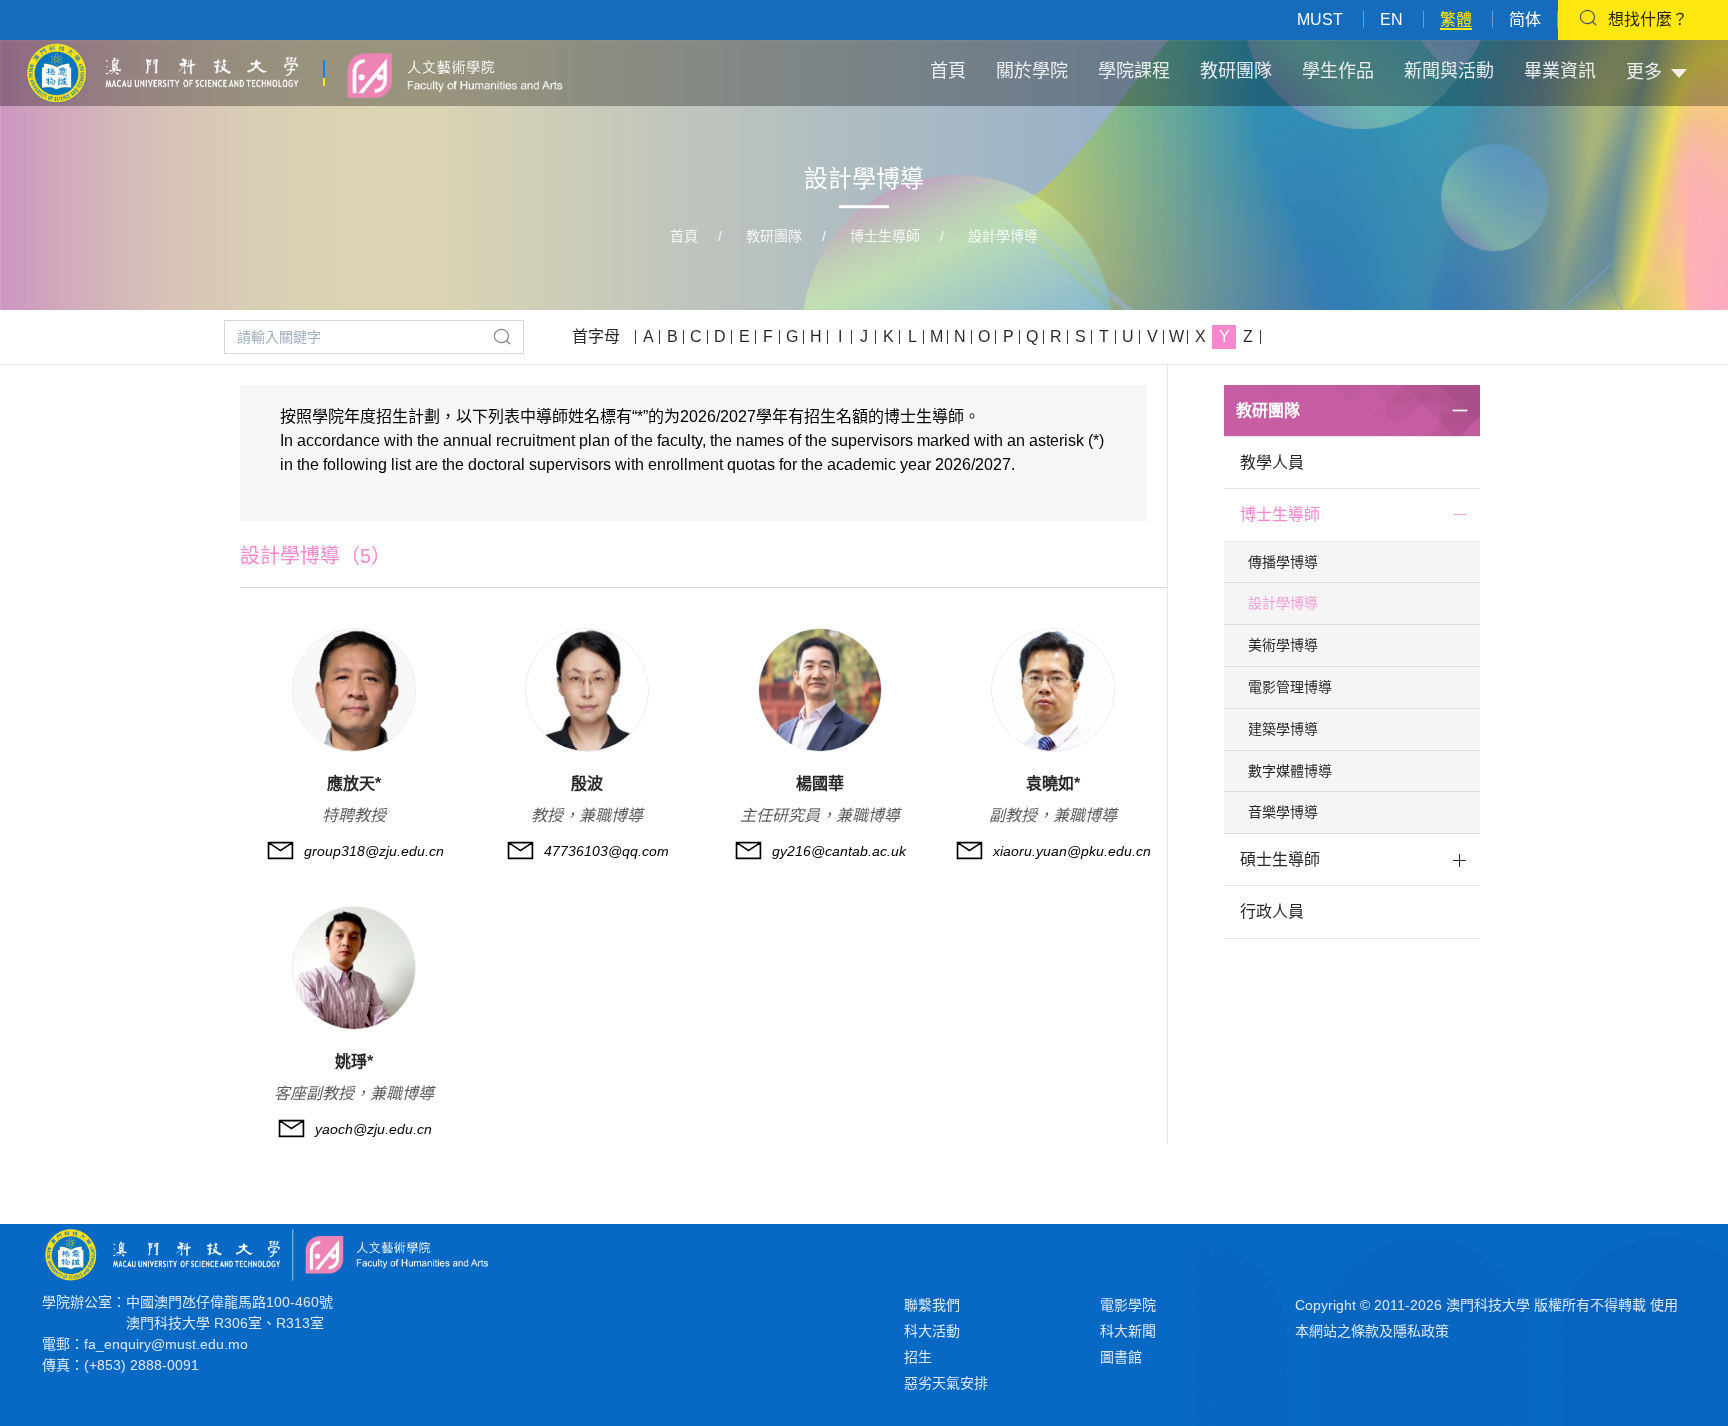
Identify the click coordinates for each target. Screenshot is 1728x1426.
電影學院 (1128, 1305)
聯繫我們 (932, 1305)
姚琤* (354, 1061)
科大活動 (932, 1331)
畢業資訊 (1560, 71)
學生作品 (1338, 71)
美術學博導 (1283, 645)
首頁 (948, 71)
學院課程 (1134, 71)
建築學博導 (1283, 729)
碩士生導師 (1280, 859)
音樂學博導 (1283, 812)
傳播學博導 (1283, 562)
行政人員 (1272, 911)
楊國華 (820, 783)
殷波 (587, 783)
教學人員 (1272, 462)
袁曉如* (1053, 783)
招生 (918, 1357)
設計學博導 (1003, 236)
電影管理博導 (1290, 687)
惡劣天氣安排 (946, 1383)
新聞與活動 (1449, 71)
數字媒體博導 (1290, 771)
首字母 (596, 336)
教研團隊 (1236, 71)
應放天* (354, 783)
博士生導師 (885, 236)
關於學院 (1032, 71)
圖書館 (1121, 1357)
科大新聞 (1128, 1331)
